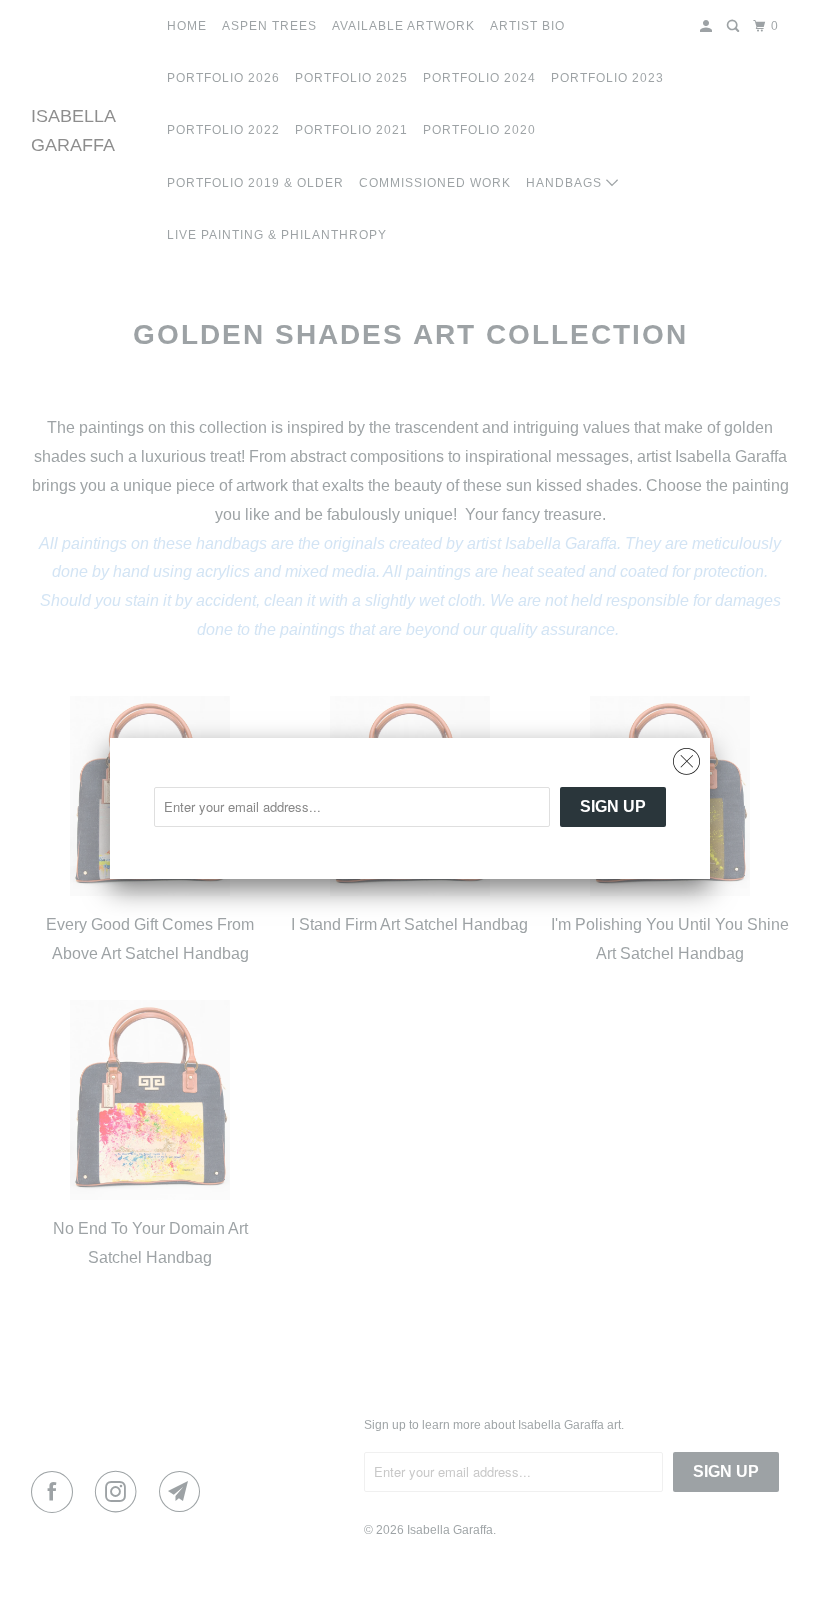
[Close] (686, 762)
